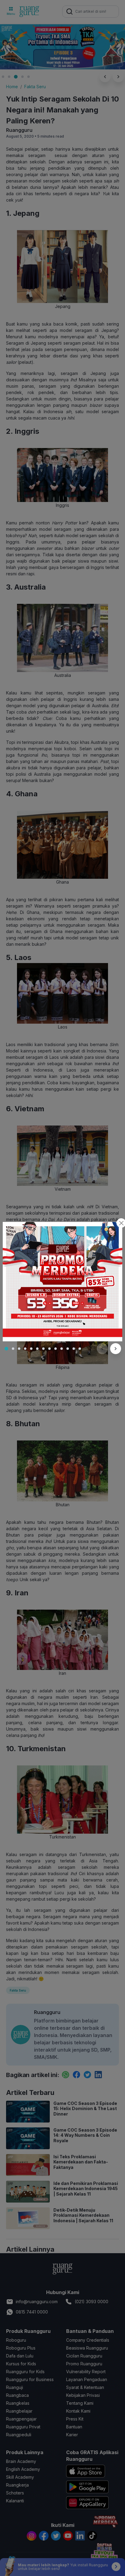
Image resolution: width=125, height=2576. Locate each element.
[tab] (6, 1349)
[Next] (116, 1349)
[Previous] (102, 1349)
